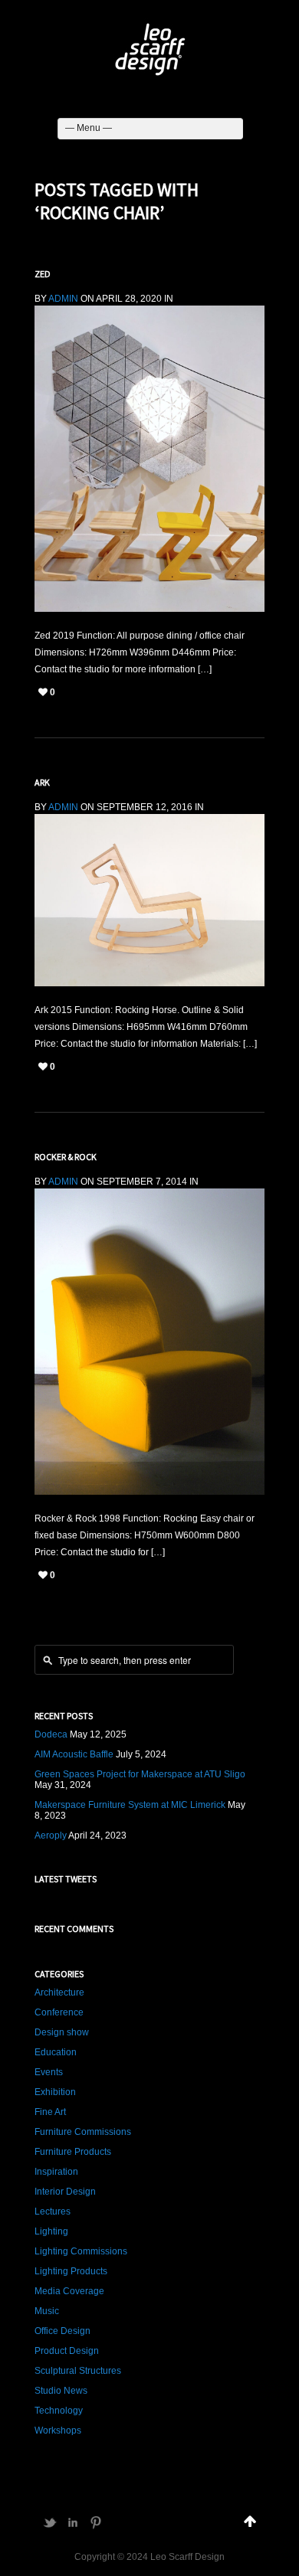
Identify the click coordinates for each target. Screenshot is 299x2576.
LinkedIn (73, 2522)
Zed (43, 274)
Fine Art (50, 2112)
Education (56, 2052)
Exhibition (55, 2092)
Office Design (62, 2331)
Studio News (61, 2391)
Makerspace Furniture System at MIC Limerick (130, 1805)
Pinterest (96, 2522)
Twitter (50, 2522)
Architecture (59, 1992)
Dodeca (51, 1734)
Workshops (58, 2431)
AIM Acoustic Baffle (74, 1754)
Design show (62, 2032)
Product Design (67, 2351)
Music (47, 2311)
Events (49, 2072)
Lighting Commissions (81, 2251)
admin (63, 299)
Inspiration (56, 2172)
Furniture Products (73, 2152)
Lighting (51, 2231)
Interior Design (65, 2192)
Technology (59, 2411)
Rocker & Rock (66, 1157)
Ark (42, 782)
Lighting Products (71, 2271)
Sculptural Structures (78, 2371)
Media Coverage (69, 2291)
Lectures (53, 2212)
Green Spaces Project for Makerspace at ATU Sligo (140, 1774)
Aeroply (51, 1836)
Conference (59, 2012)
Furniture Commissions (83, 2132)
